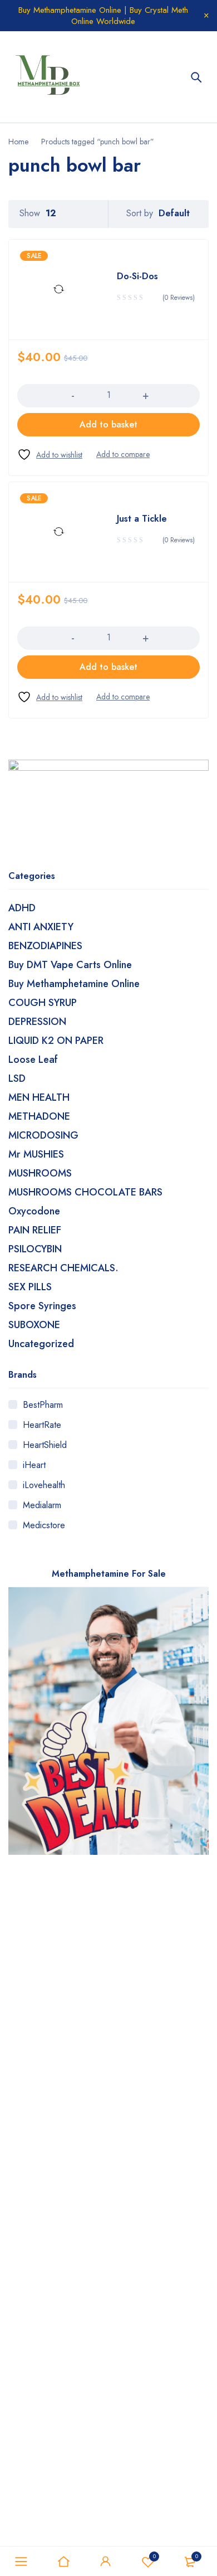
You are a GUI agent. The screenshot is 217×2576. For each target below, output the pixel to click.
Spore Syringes (42, 1306)
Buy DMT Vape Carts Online (70, 965)
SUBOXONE (34, 1325)
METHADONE (39, 1116)
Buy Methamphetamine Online (74, 984)
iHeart (34, 1465)
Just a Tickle (142, 519)
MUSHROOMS (40, 1173)
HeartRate (42, 1425)
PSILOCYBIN (35, 1249)
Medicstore (44, 1525)
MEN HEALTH (39, 1097)
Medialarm (42, 1505)
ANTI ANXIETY (41, 927)
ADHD (22, 908)
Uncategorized (41, 1344)
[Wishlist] (50, 455)
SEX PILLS (30, 1287)
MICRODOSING (43, 1135)
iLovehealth (44, 1485)
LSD (17, 1078)
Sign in (106, 2562)
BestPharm (43, 1405)
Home (18, 142)
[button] (108, 425)
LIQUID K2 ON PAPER (56, 1041)
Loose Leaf (33, 1059)
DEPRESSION (37, 1022)
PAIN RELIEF (35, 1230)
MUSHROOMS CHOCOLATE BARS (85, 1192)
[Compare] (123, 454)
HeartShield (45, 1445)
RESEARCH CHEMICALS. (63, 1268)
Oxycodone (34, 1211)
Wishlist (154, 2556)
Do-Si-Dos (137, 276)
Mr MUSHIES (36, 1154)
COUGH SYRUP (43, 1003)
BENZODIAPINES (45, 946)
